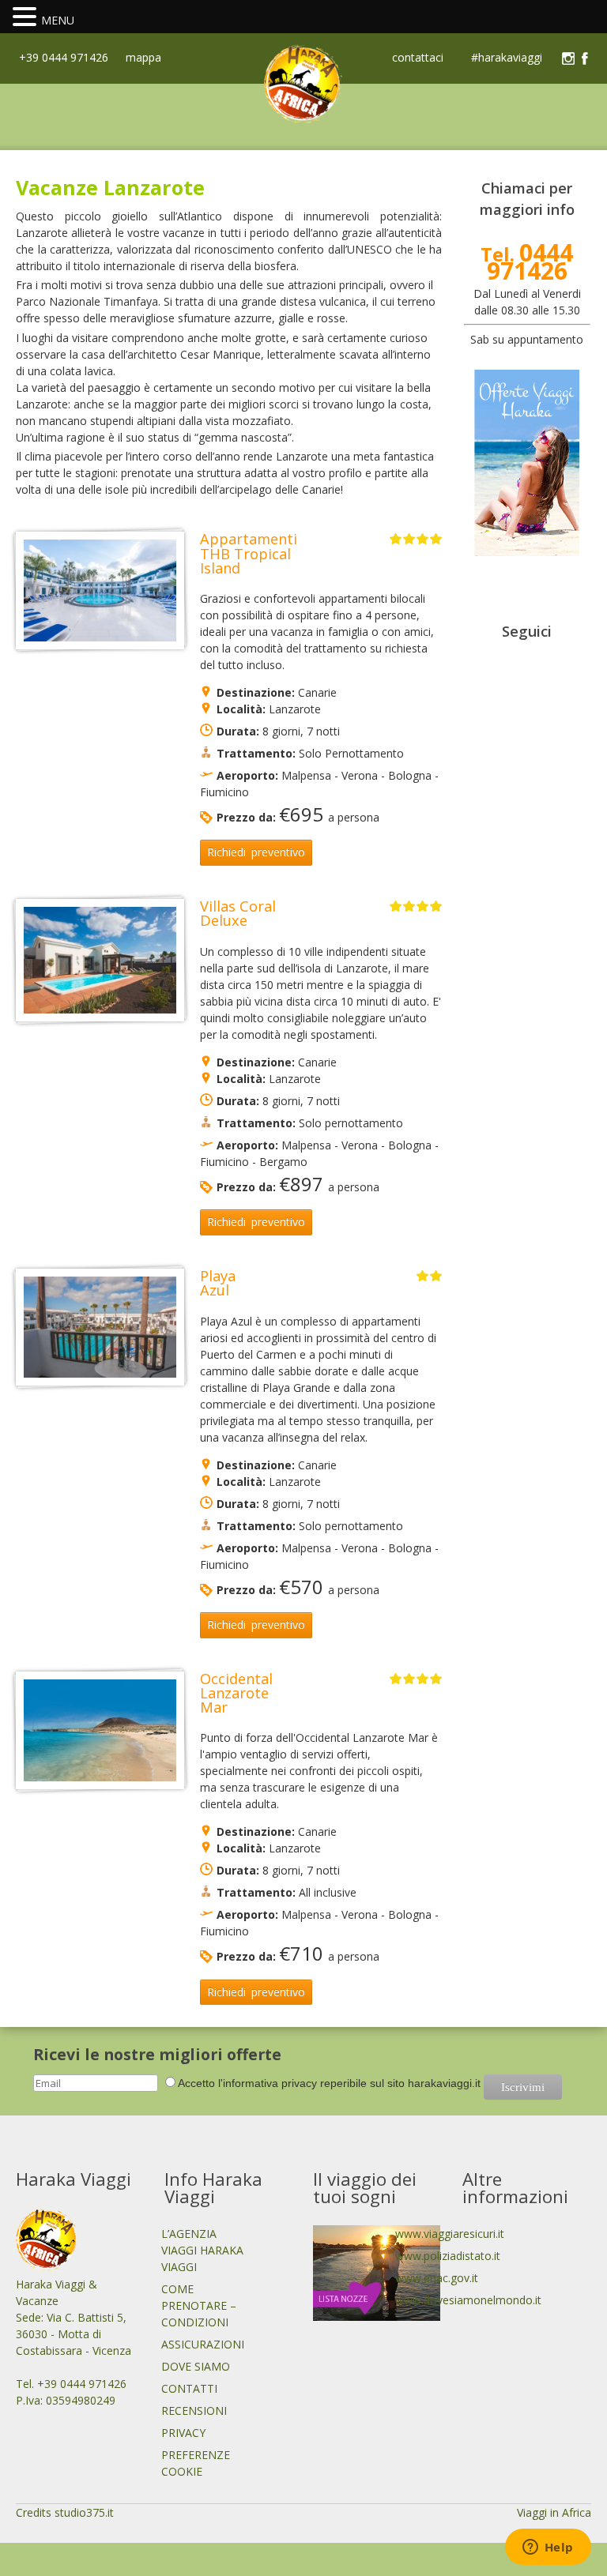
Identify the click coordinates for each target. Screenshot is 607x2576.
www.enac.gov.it (437, 2278)
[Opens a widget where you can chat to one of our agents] (548, 2548)
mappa (142, 57)
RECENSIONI (194, 2411)
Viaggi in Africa (554, 2512)
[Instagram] (568, 58)
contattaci (418, 58)
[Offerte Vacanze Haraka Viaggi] (528, 552)
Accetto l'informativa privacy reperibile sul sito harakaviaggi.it (329, 2083)
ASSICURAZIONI (203, 2344)
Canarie (317, 692)
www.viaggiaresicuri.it (450, 2234)
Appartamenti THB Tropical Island (249, 553)
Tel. (527, 263)
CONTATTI (189, 2388)
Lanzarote (295, 709)
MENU (58, 20)
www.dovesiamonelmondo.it (468, 2300)
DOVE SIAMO (196, 2366)
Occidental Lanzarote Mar (236, 1693)
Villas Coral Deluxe (238, 913)
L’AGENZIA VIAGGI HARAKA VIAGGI (202, 2250)
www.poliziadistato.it (448, 2256)
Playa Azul (218, 1283)
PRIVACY (183, 2433)
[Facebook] (585, 58)
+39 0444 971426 (62, 57)
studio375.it (84, 2512)
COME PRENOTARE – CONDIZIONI (199, 2305)
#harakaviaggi (507, 58)
